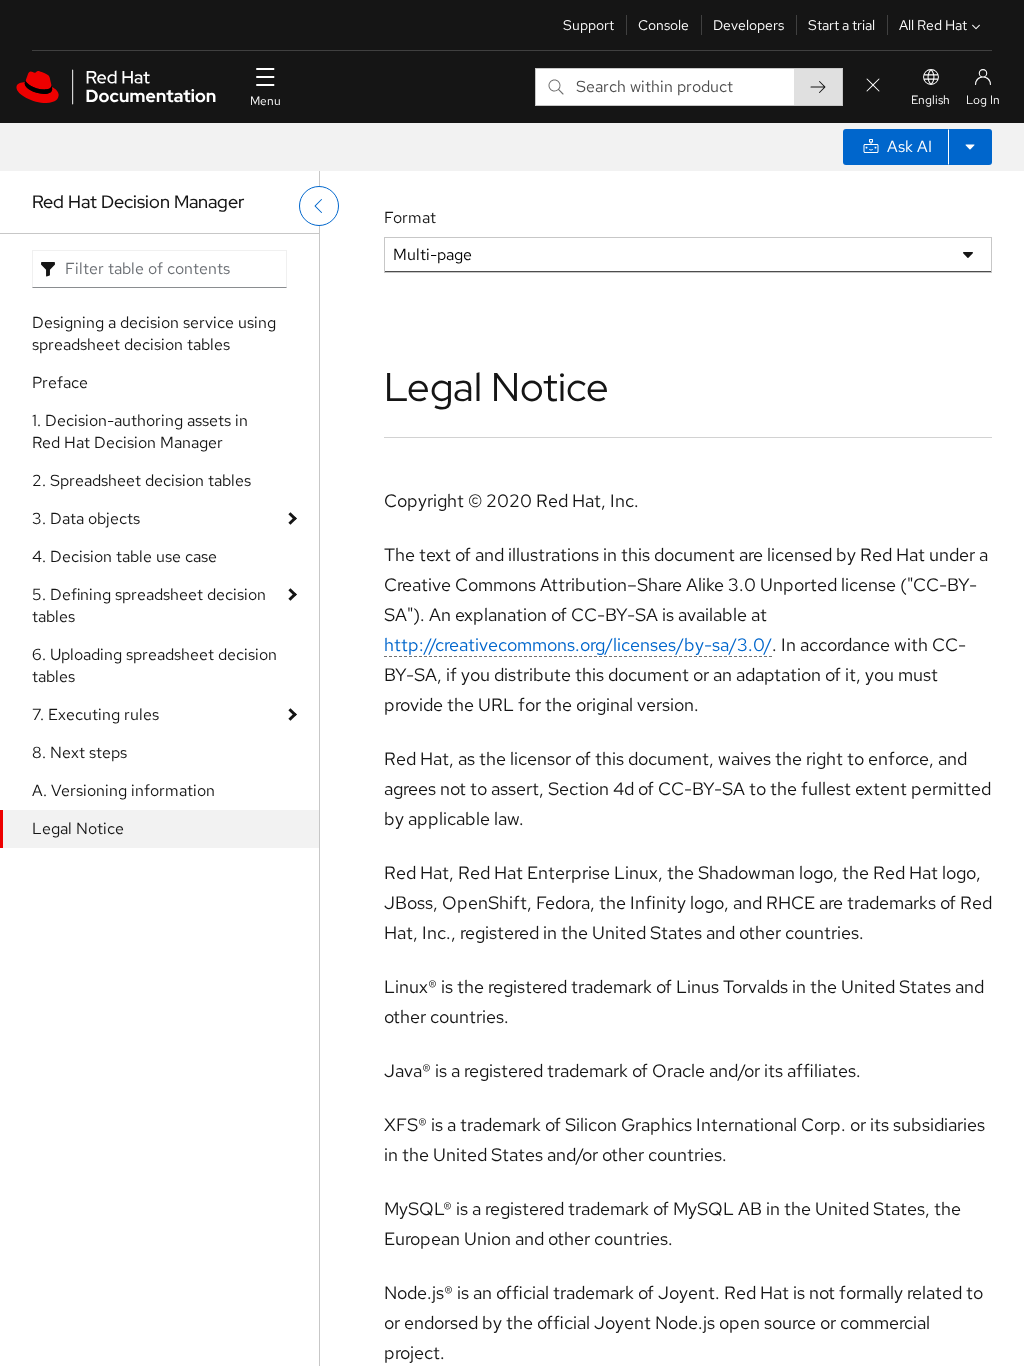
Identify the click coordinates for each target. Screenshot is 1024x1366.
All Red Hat (933, 25)
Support (588, 25)
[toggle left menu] (319, 206)
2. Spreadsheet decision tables (141, 480)
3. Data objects (86, 518)
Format (410, 217)
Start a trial (841, 25)
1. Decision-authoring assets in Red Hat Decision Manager (140, 431)
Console (663, 25)
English (930, 100)
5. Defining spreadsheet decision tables (149, 605)
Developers (748, 25)
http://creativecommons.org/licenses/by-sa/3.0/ (578, 644)
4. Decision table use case (124, 556)
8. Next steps (79, 752)
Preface (60, 382)
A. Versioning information (123, 790)
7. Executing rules (95, 714)
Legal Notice (78, 828)
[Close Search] (873, 86)
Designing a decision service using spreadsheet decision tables (154, 333)
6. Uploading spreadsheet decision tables (154, 665)
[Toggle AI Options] (970, 147)
